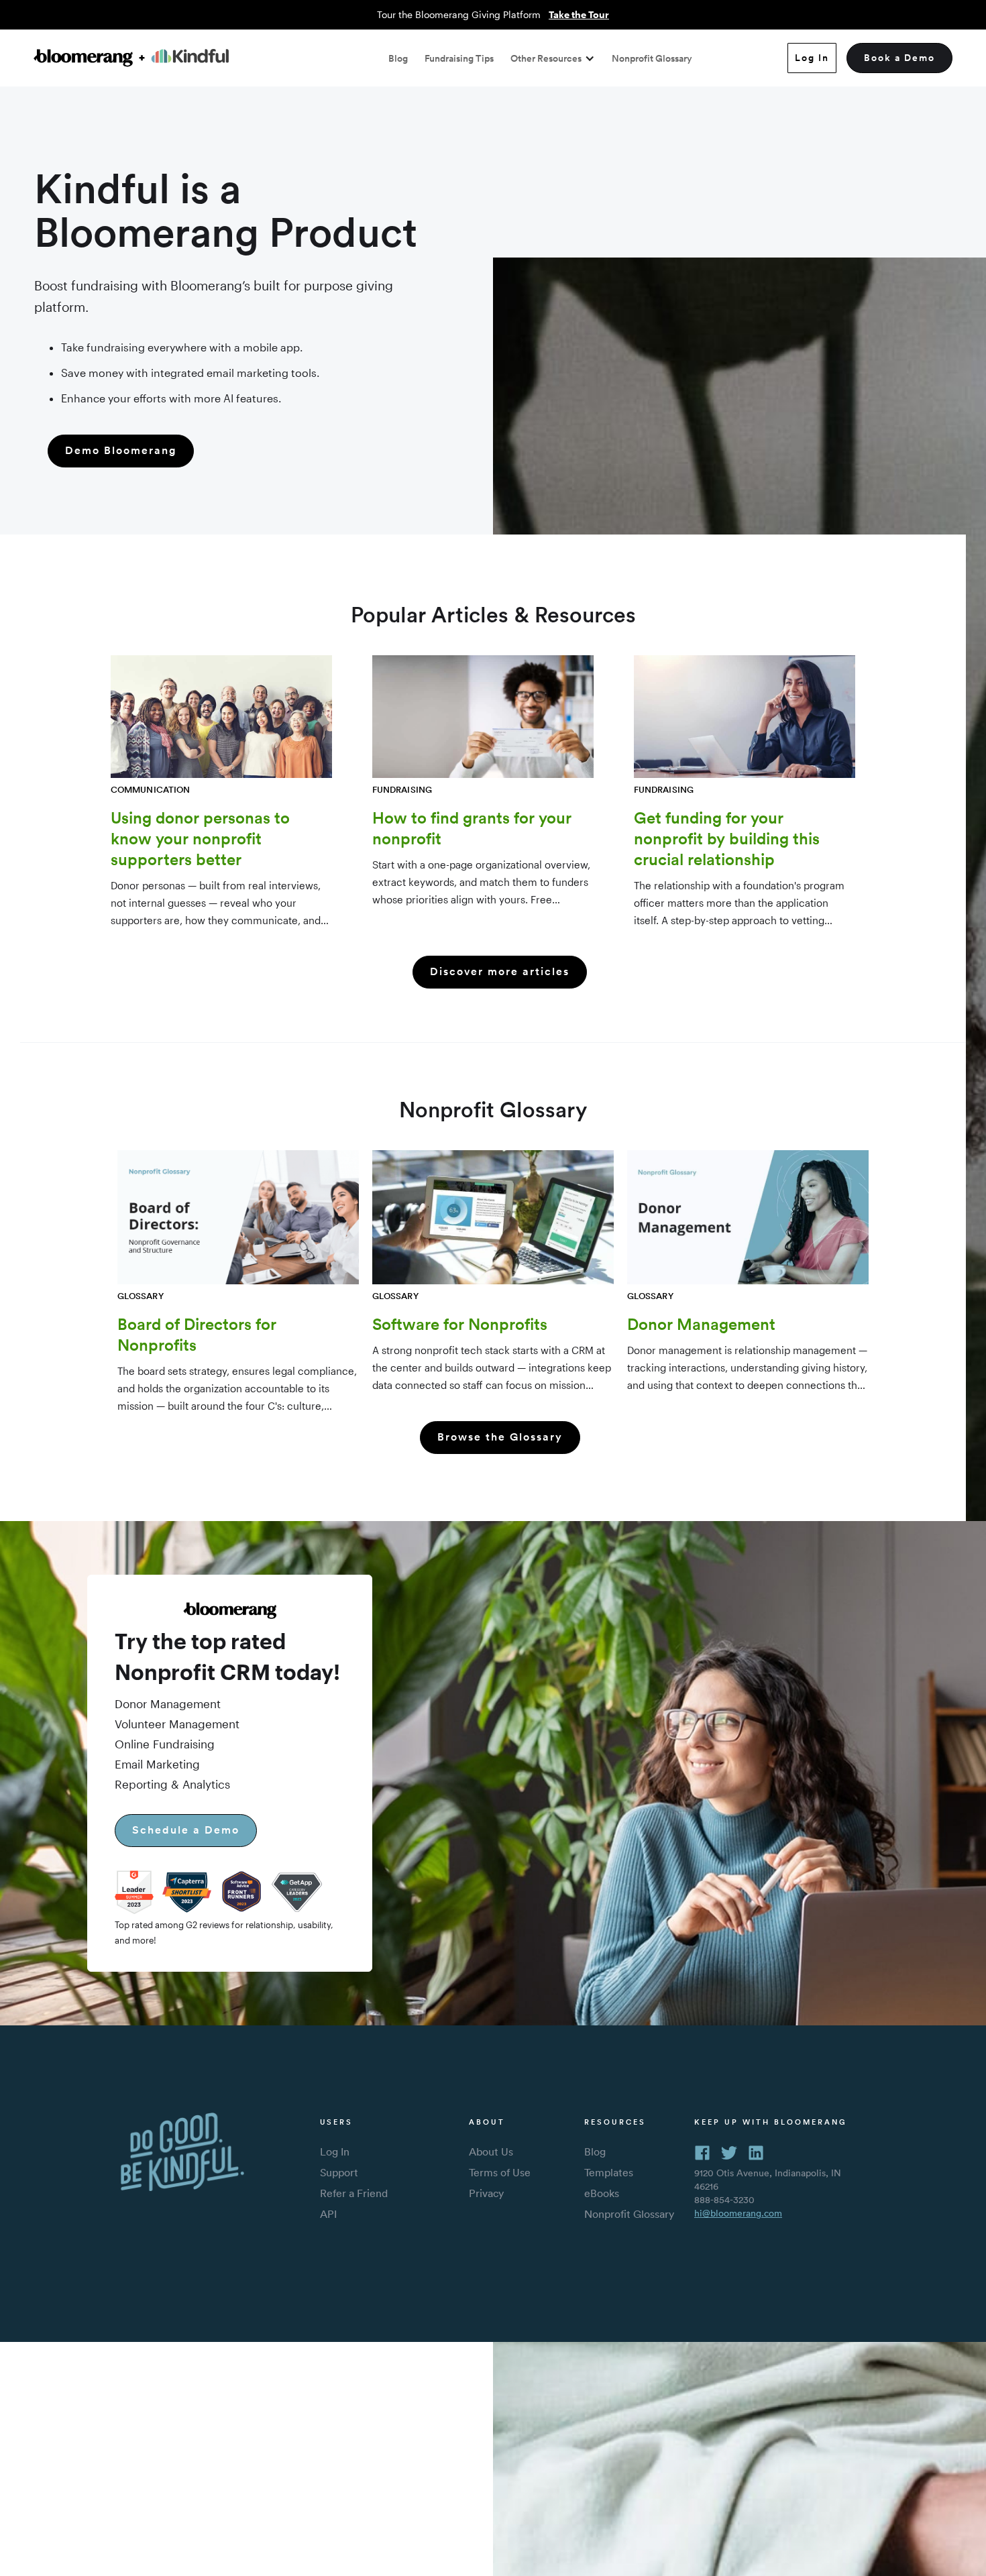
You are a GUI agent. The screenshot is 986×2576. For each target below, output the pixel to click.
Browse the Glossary (500, 1437)
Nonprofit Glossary (652, 58)
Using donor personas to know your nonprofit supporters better (200, 838)
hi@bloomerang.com (738, 2213)
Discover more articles (500, 971)
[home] (131, 58)
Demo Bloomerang (121, 450)
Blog (398, 58)
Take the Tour (579, 14)
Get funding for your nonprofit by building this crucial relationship (727, 838)
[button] (553, 58)
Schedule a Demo (186, 1830)
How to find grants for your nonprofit (472, 828)
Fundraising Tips (459, 58)
